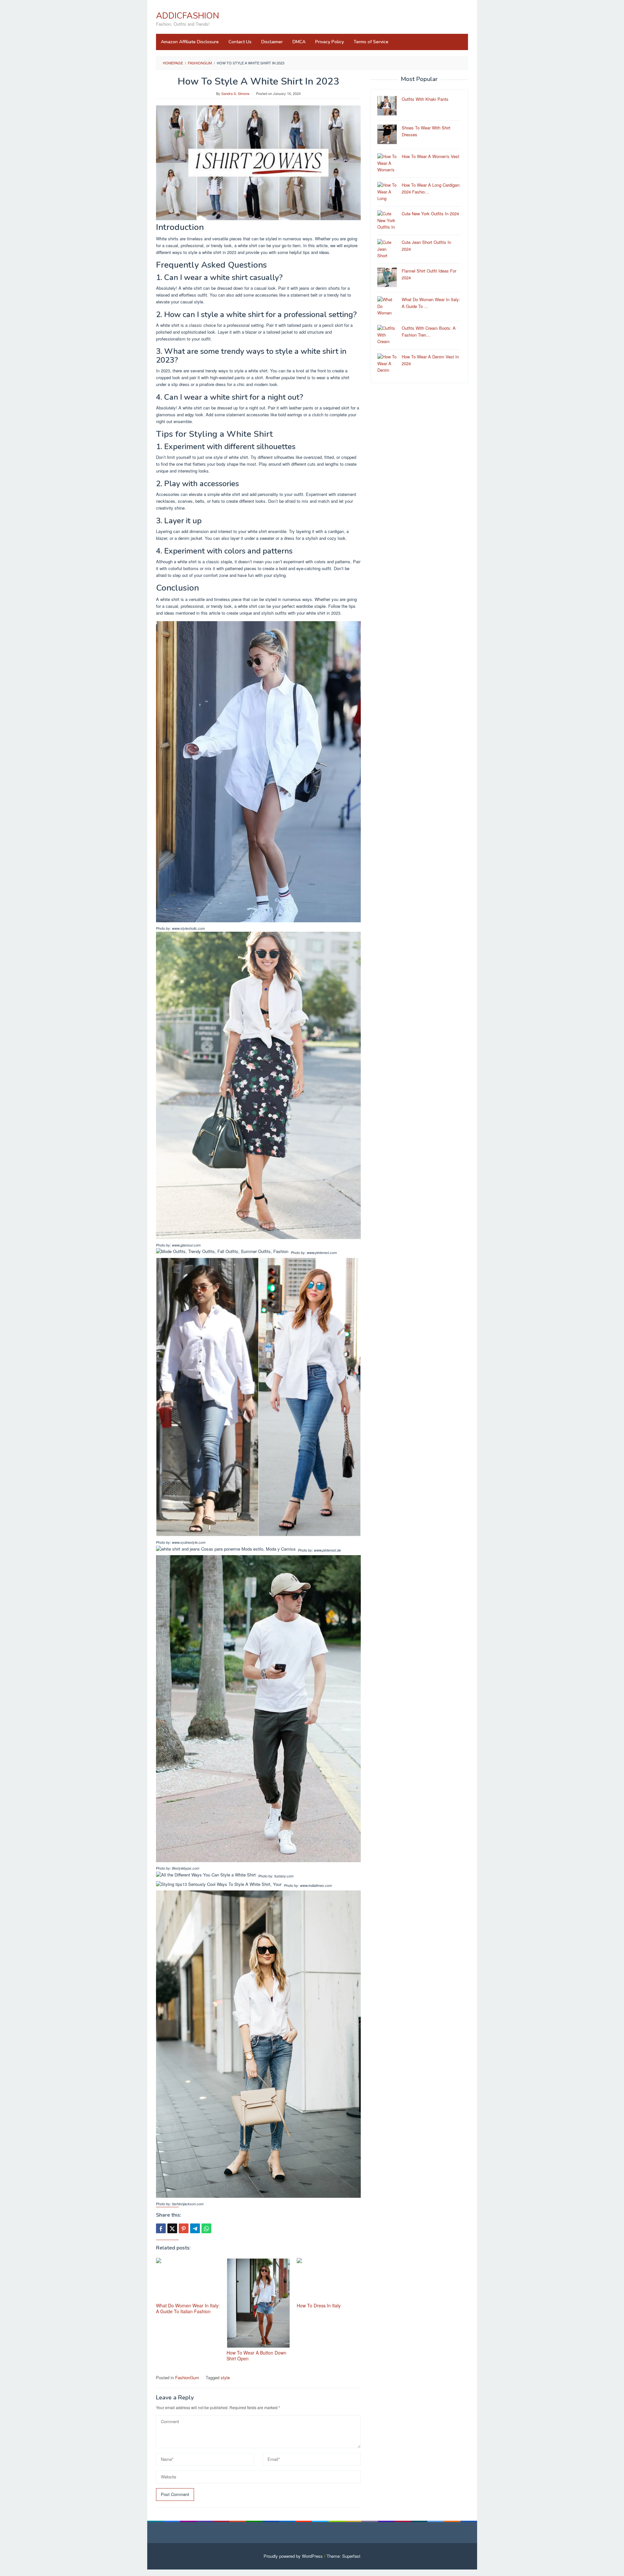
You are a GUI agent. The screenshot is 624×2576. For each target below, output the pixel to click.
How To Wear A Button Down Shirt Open (256, 2356)
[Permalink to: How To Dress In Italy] (329, 2280)
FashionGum (187, 2377)
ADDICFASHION (188, 16)
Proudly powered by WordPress (293, 2556)
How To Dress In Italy (319, 2305)
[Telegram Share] (195, 2228)
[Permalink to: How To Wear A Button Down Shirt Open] (259, 2303)
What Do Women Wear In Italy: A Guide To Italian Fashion (188, 2308)
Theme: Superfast (344, 2556)
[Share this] (161, 2228)
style (225, 2377)
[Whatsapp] (206, 2228)
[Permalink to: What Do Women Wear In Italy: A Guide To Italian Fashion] (188, 2280)
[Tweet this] (172, 2228)
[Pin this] (184, 2228)
